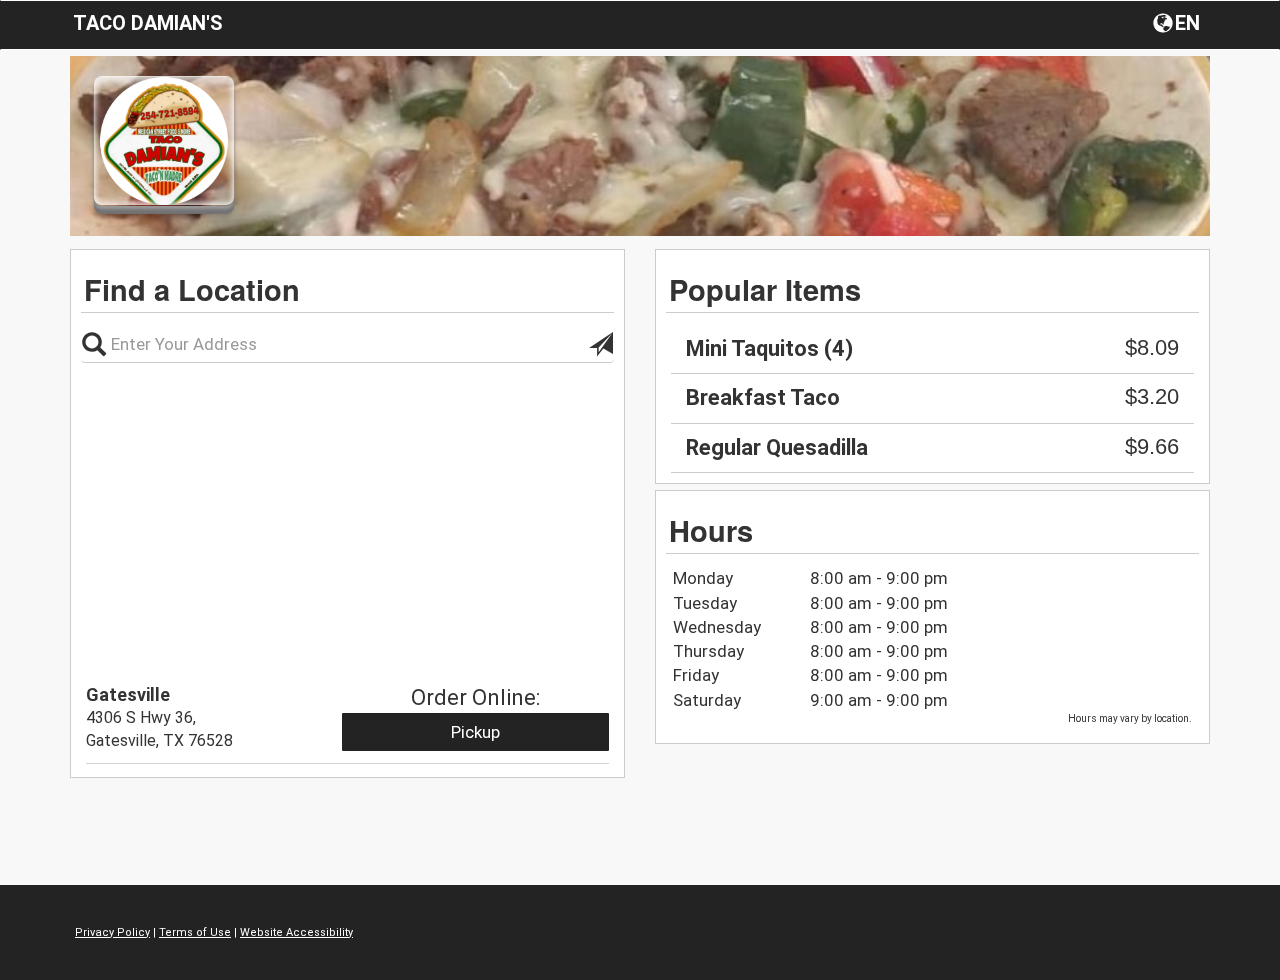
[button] (1178, 22)
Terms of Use (195, 932)
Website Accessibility (296, 932)
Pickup (475, 732)
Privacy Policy (112, 932)
